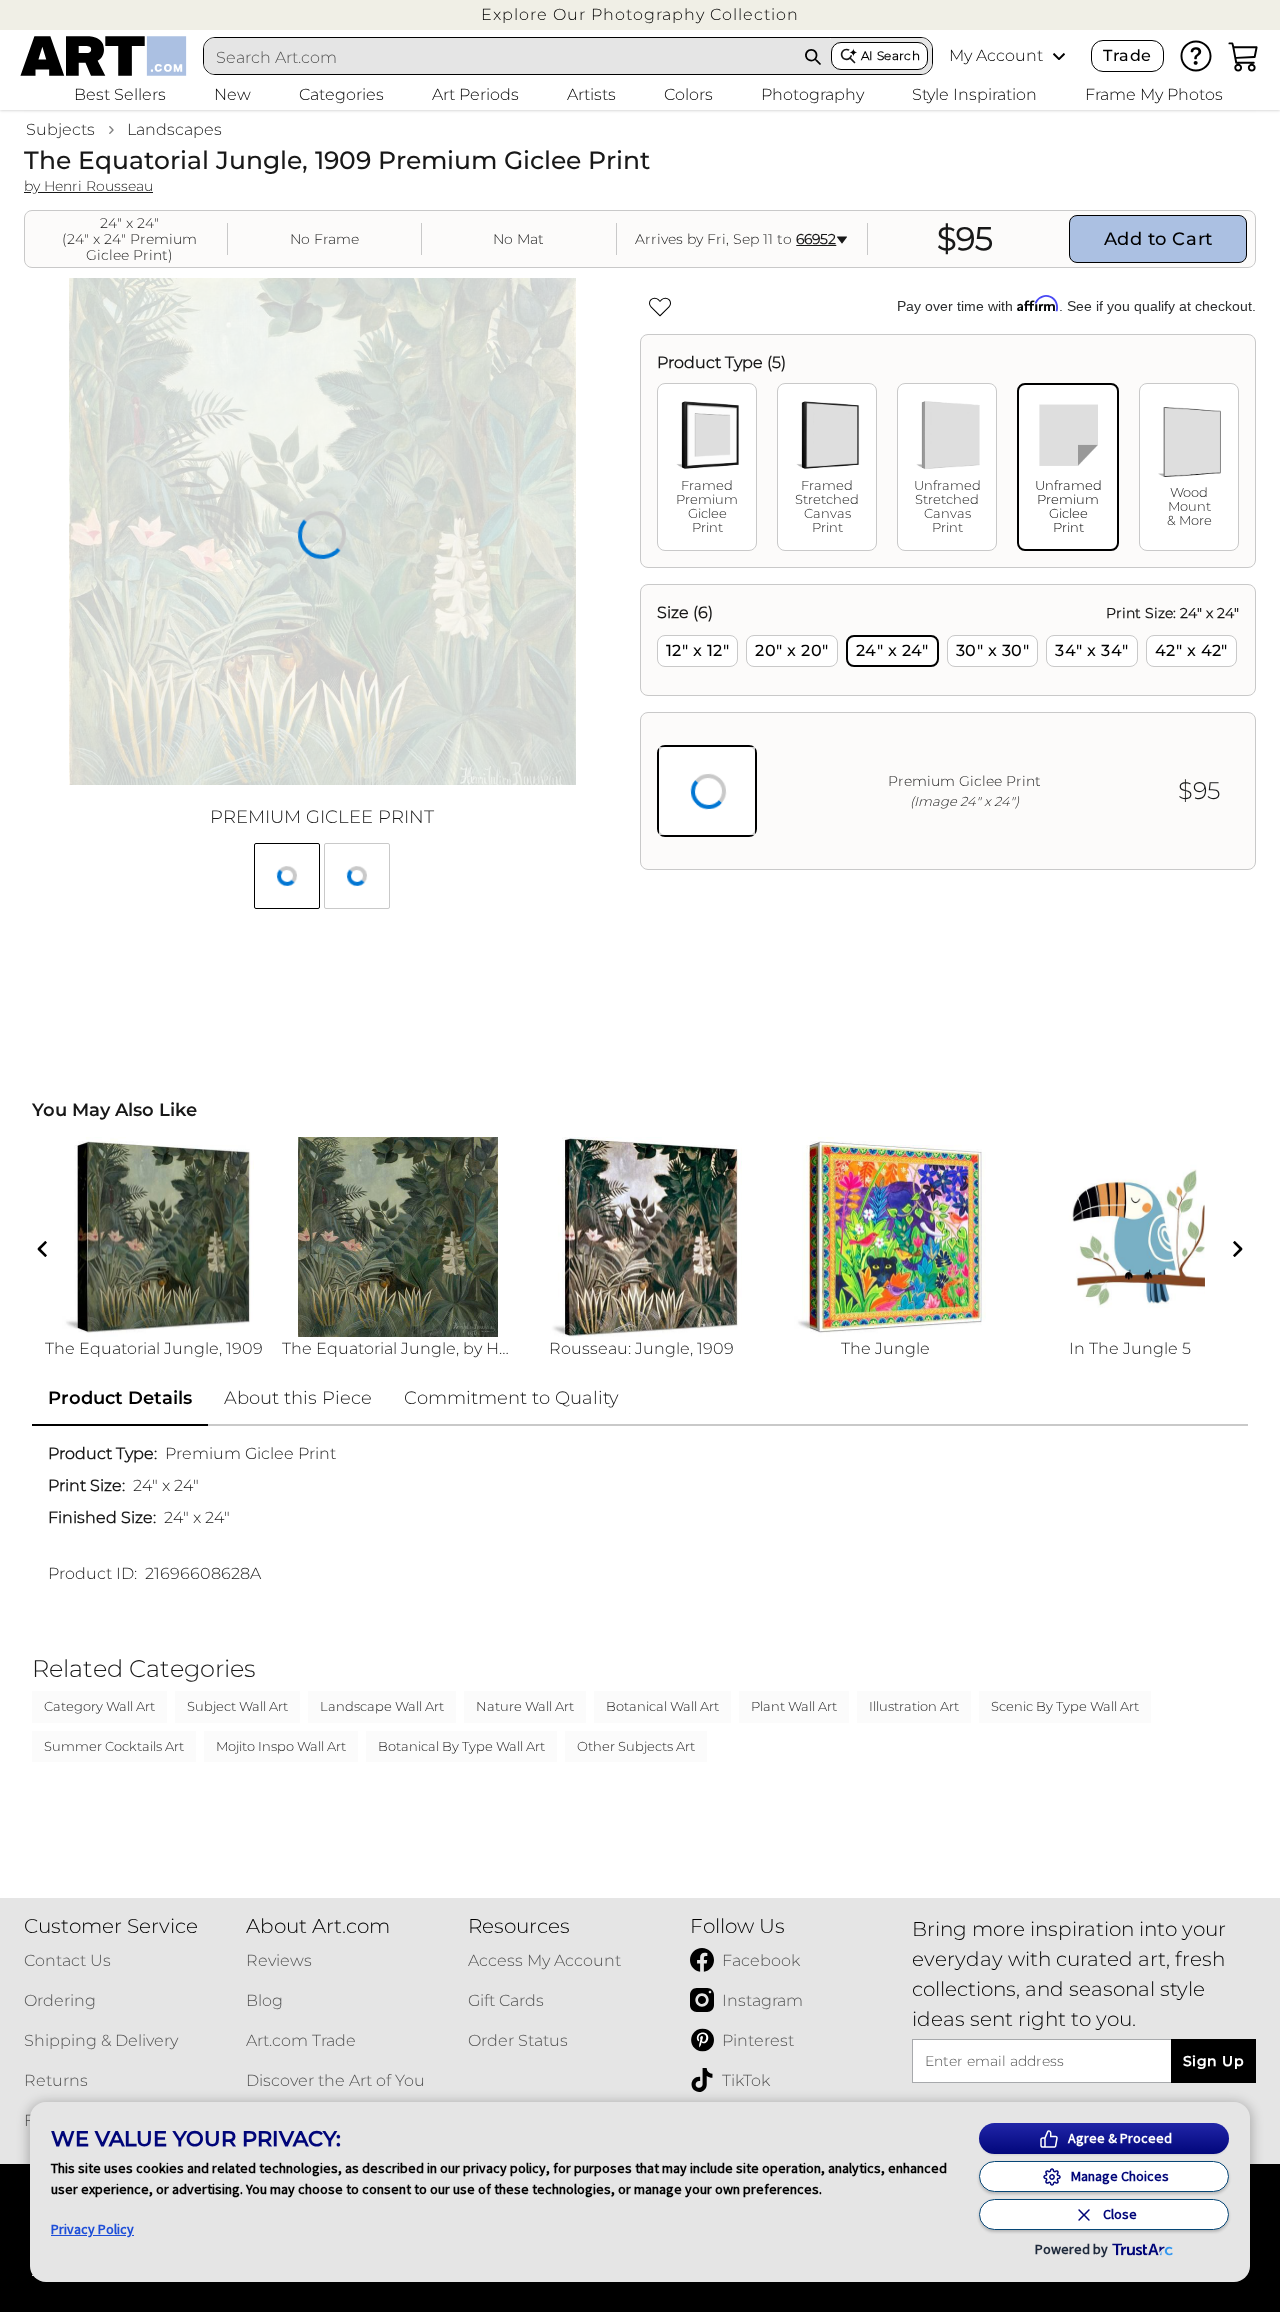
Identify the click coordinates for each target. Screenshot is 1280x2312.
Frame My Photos (1154, 94)
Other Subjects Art (636, 1746)
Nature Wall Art (525, 1706)
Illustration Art (914, 1706)
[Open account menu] (1059, 56)
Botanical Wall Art (662, 1706)
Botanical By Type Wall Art (461, 1746)
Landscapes (174, 129)
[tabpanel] (948, 727)
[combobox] (500, 57)
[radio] (697, 651)
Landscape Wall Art (382, 1706)
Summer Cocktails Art (114, 1746)
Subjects (60, 129)
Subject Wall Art (237, 1706)
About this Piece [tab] (298, 1398)
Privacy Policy (92, 2229)
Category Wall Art (99, 1706)
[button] (640, 14)
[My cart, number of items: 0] (1244, 56)
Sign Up (1213, 2061)
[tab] (707, 467)
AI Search (890, 55)
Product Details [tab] (120, 1398)
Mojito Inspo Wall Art (281, 1746)
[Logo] (103, 56)
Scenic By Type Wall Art (1065, 1706)
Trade (1127, 55)
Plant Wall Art (794, 1706)
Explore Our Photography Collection (640, 14)
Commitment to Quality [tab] (511, 1398)
